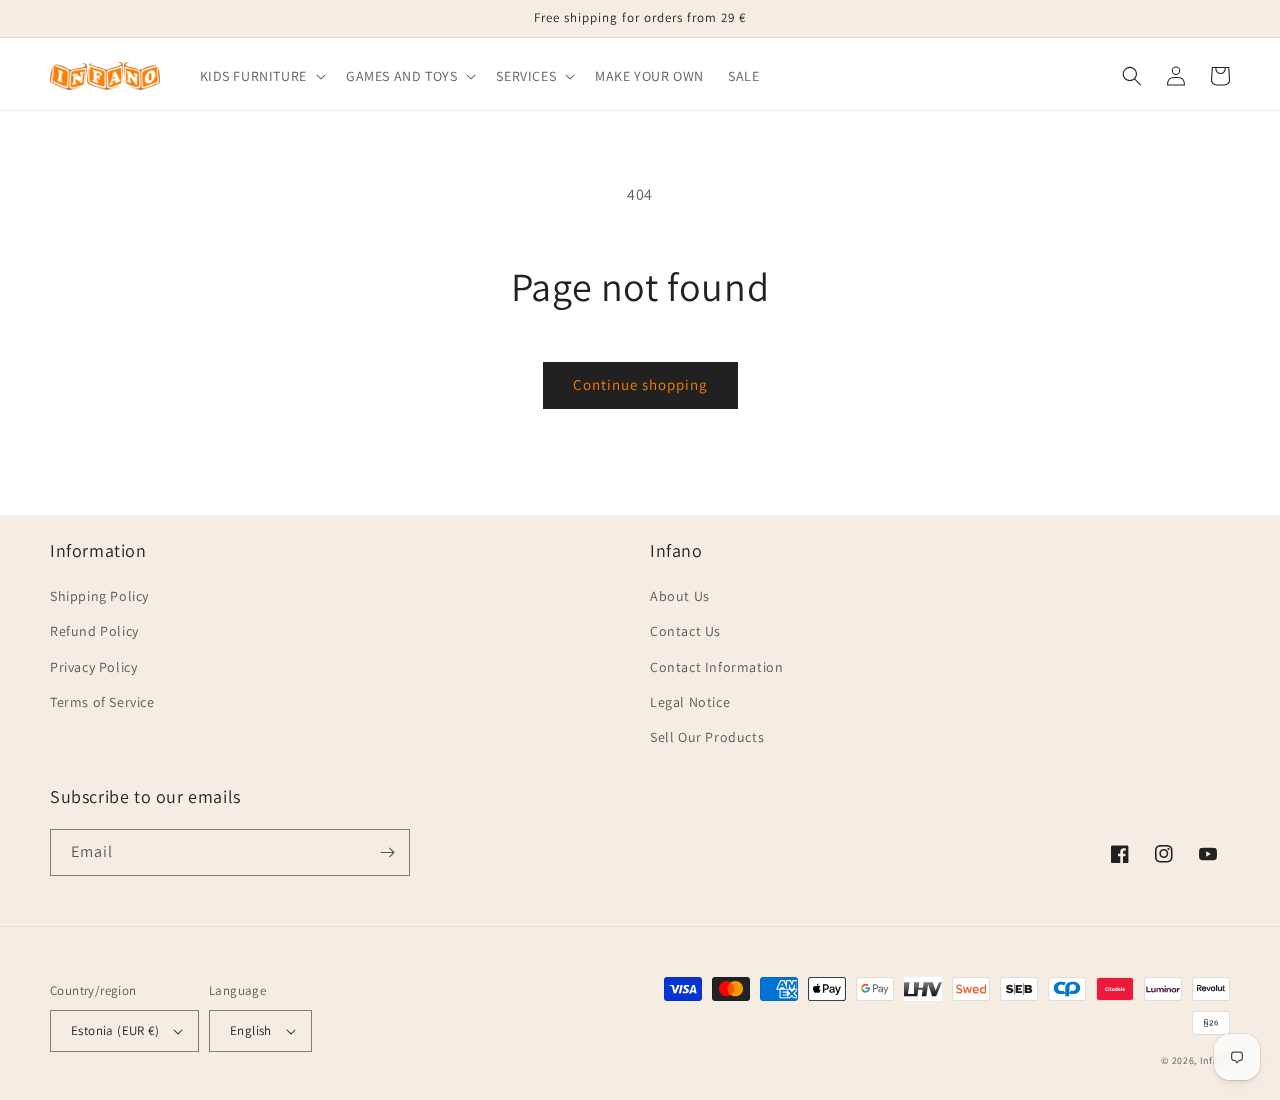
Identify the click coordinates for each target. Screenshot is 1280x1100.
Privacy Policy (93, 667)
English (251, 1030)
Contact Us (685, 631)
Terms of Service (102, 702)
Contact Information (716, 667)
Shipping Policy (99, 596)
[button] (261, 76)
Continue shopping (640, 384)
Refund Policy (94, 631)
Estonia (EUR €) (115, 1030)
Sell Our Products (707, 737)
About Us (680, 596)
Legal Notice (690, 702)
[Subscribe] (387, 852)
